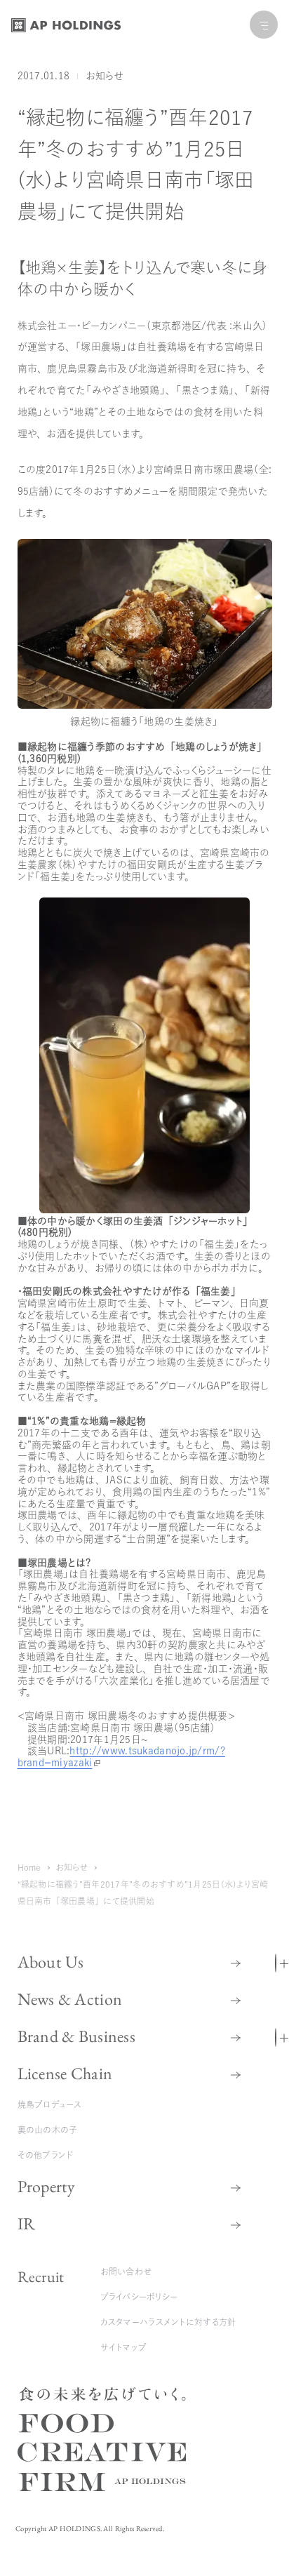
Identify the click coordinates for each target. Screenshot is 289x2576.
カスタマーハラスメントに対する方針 (168, 2322)
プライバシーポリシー (139, 2297)
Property (47, 2186)
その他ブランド (46, 2155)
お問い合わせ (126, 2271)
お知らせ (105, 76)
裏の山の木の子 (48, 2130)
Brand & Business (76, 2036)
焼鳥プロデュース (50, 2104)
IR (27, 2223)
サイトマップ (124, 2347)
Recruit (41, 2277)
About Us (51, 1962)
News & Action (70, 1999)
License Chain (65, 2073)
